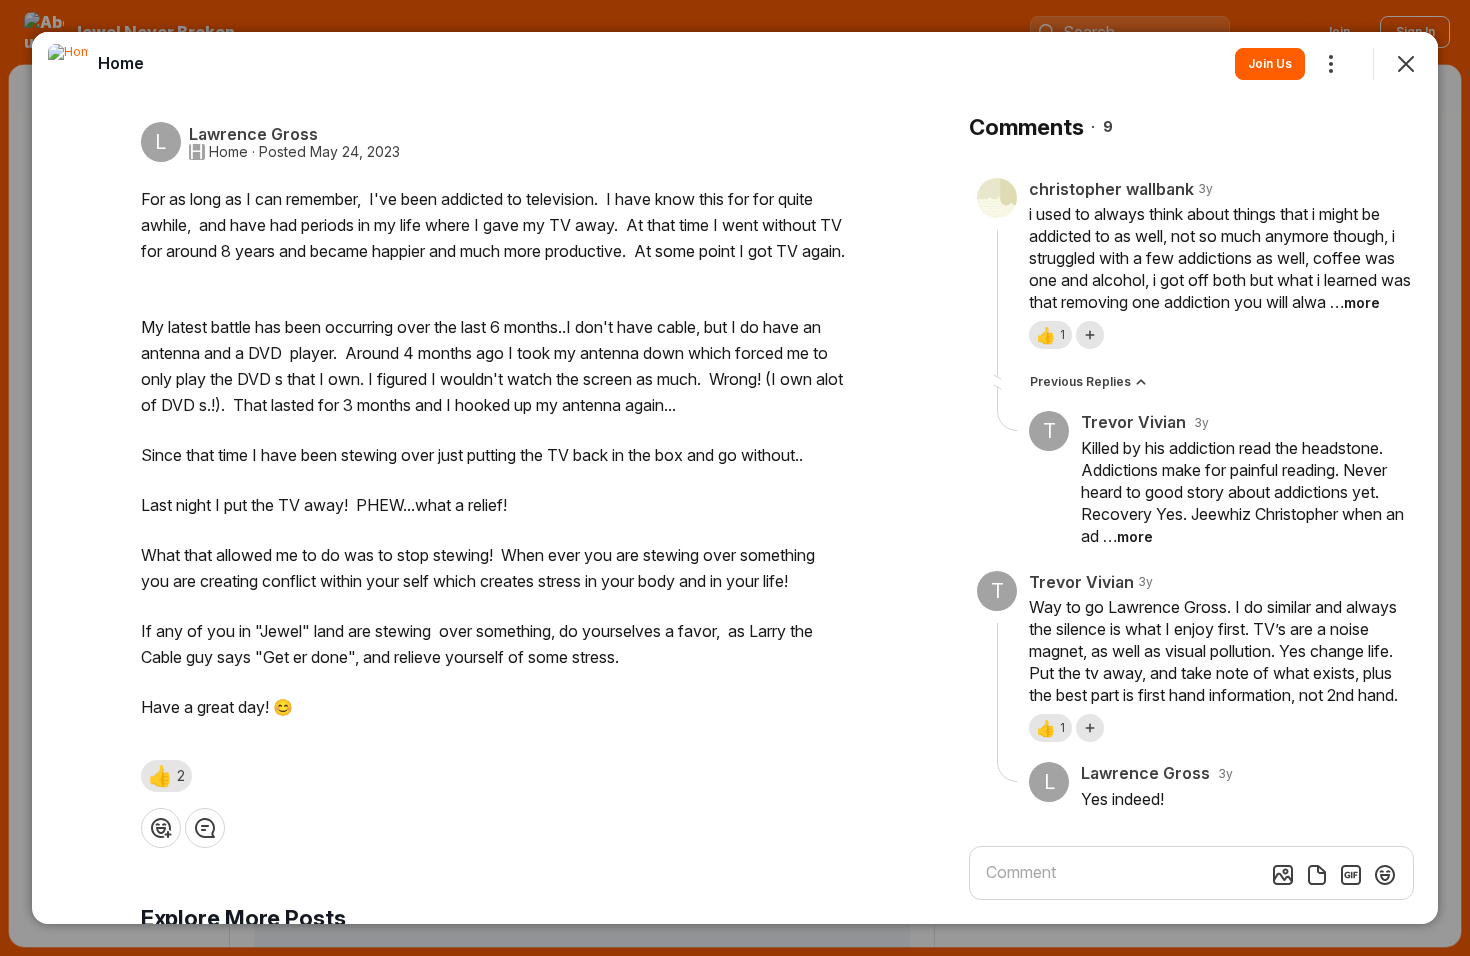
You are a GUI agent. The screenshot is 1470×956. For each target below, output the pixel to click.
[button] (166, 776)
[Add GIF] (1351, 875)
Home (228, 152)
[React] (161, 828)
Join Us (1270, 63)
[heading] (121, 63)
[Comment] (205, 828)
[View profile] (68, 64)
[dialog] (735, 478)
